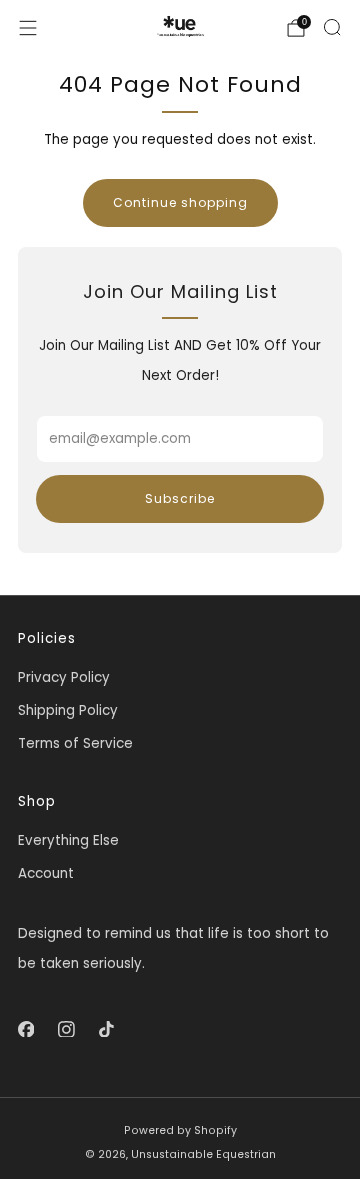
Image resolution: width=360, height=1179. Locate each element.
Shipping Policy (68, 710)
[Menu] (28, 28)
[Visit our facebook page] (26, 1029)
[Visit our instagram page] (66, 1029)
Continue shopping (180, 202)
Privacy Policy (64, 677)
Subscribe (180, 498)
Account (46, 873)
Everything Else (68, 840)
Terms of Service (75, 743)
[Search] (332, 27)
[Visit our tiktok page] (106, 1029)
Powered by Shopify (180, 1130)
